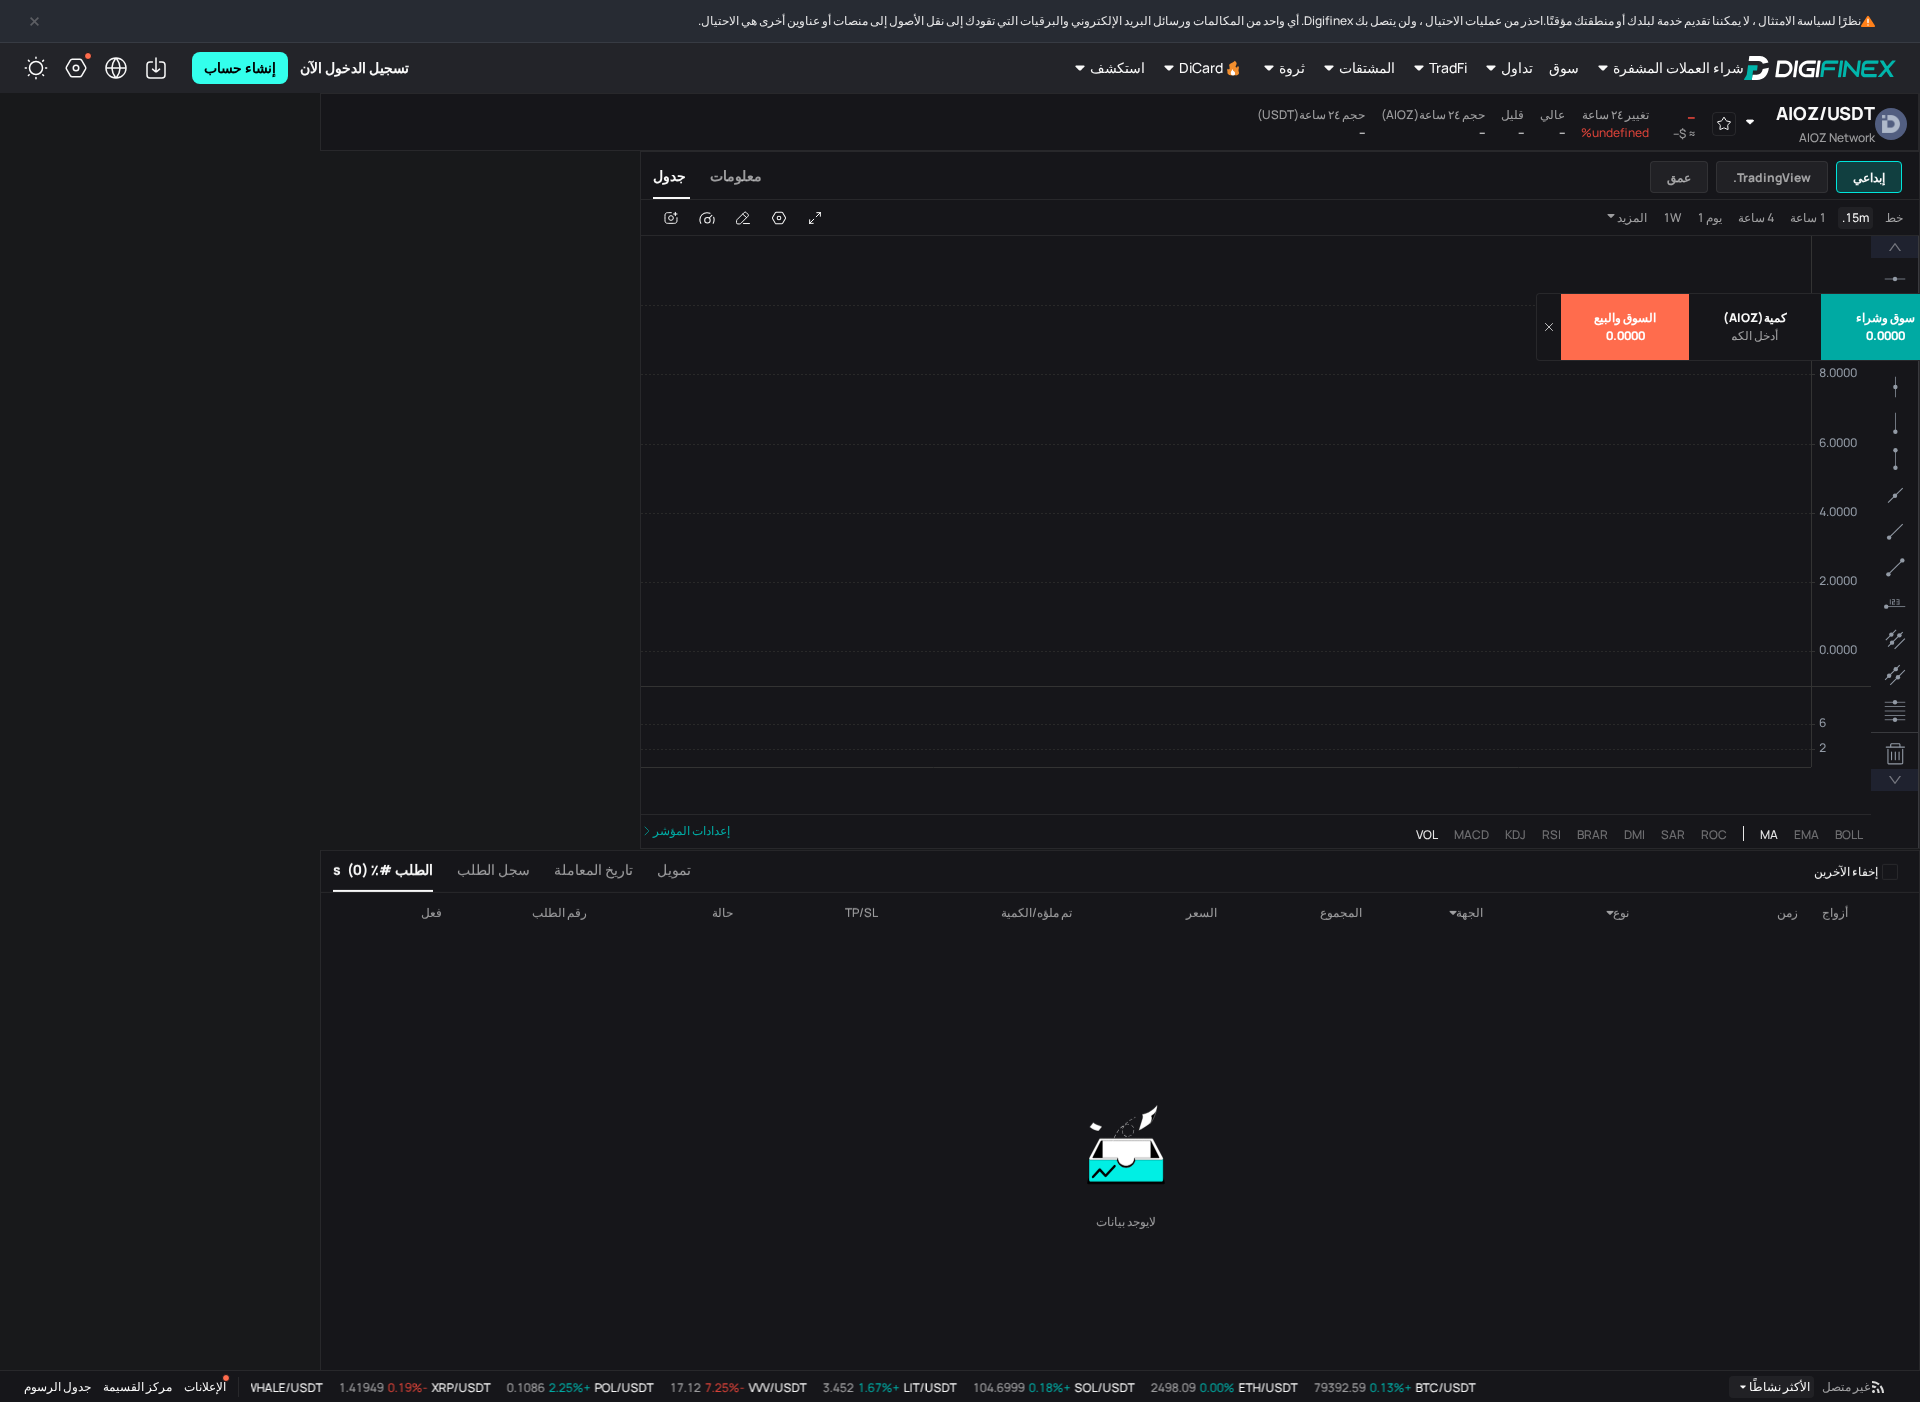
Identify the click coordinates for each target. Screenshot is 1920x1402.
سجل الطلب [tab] (493, 869)
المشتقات (1367, 67)
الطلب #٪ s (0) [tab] (383, 869)
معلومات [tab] (736, 175)
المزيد (1632, 217)
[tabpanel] (1280, 524)
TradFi (1448, 67)
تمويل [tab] (674, 869)
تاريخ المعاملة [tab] (593, 869)
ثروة (1292, 67)
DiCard (1201, 67)
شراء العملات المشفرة (1678, 67)
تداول (1517, 67)
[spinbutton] (1755, 336)
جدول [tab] (669, 175)
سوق (1564, 67)
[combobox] (1596, 913)
